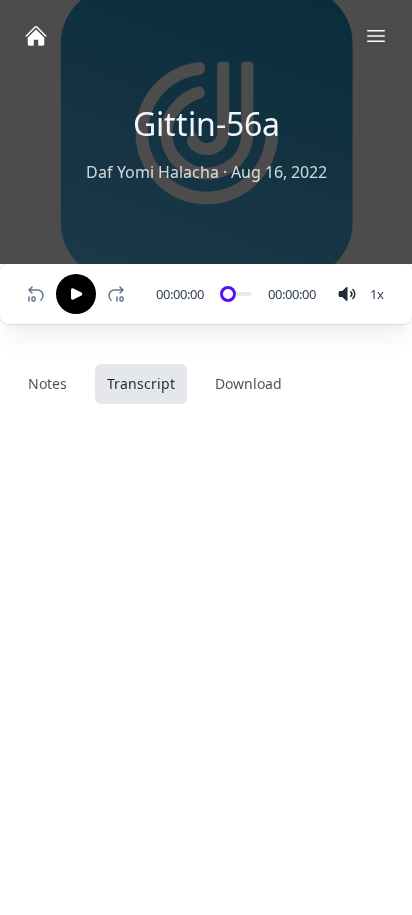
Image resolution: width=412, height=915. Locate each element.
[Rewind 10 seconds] (36, 294)
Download (248, 383)
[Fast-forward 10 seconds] (120, 294)
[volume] (347, 294)
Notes (47, 383)
